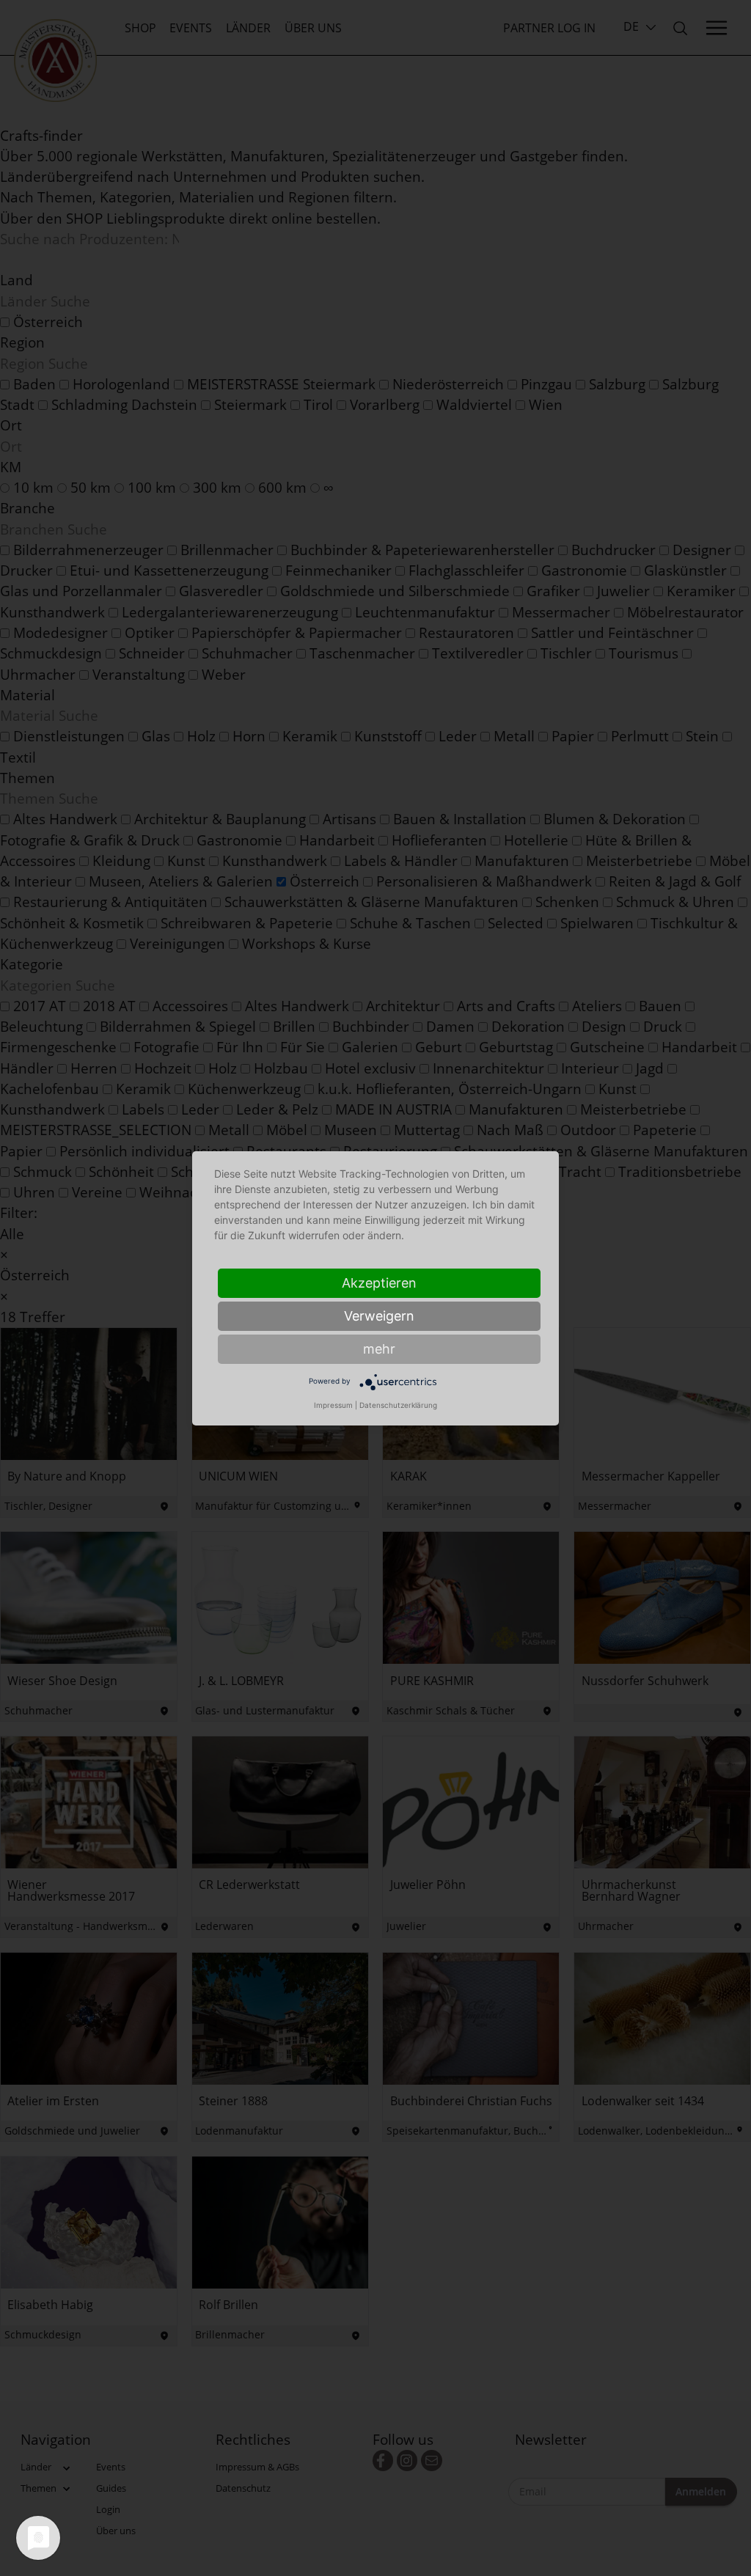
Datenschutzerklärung (398, 1405)
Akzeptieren (379, 1283)
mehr (379, 1349)
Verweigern (379, 1316)
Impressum (333, 1405)
